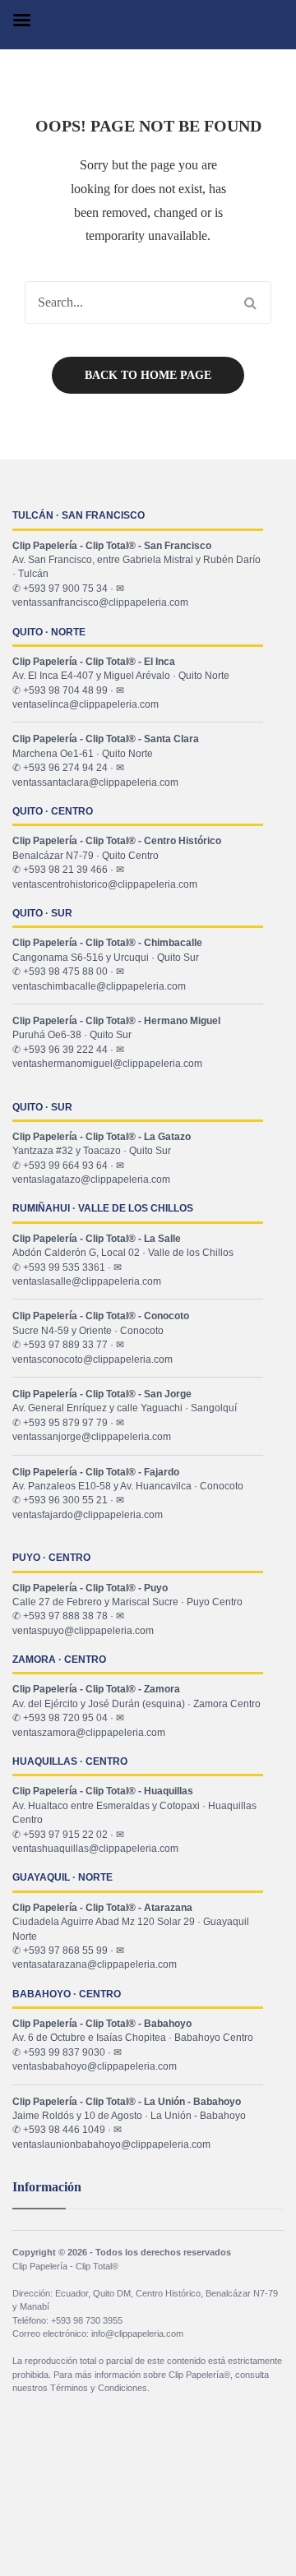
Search (250, 302)
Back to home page (148, 375)
